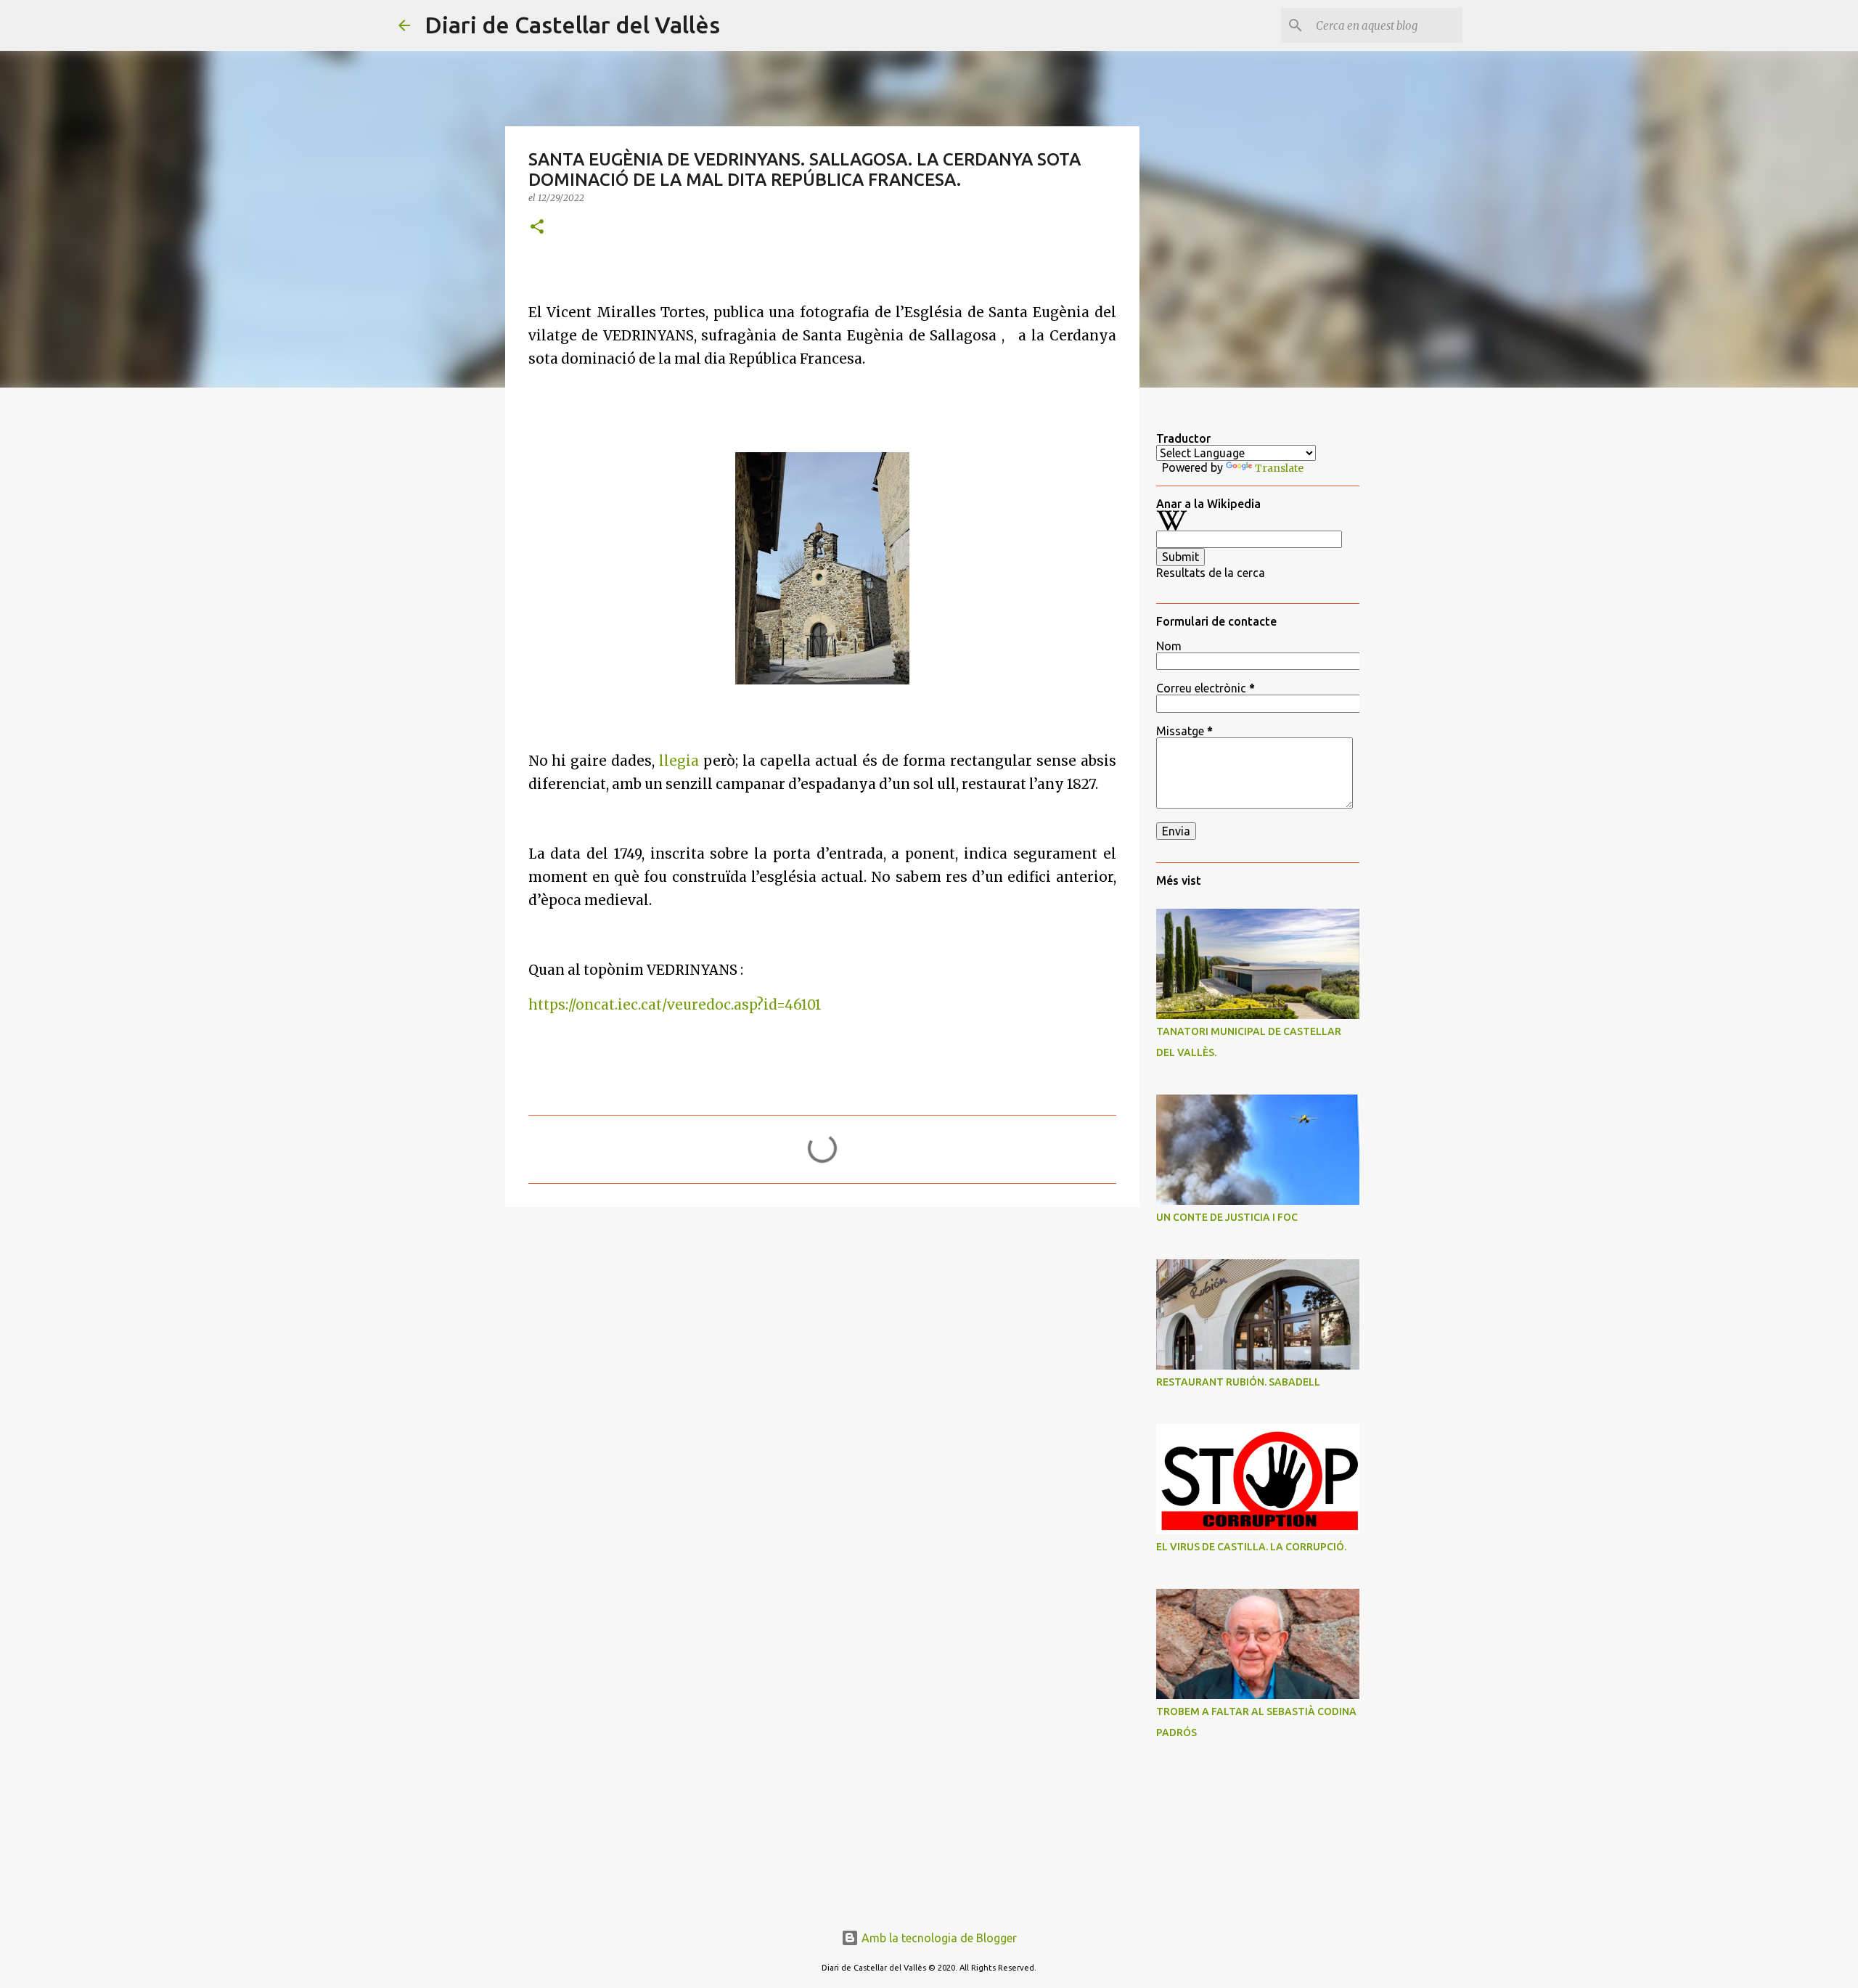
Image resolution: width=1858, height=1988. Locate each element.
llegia (679, 761)
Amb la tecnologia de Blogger (938, 1938)
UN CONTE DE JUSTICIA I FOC (1227, 1217)
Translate (1279, 468)
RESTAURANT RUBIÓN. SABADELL (1238, 1382)
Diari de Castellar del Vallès (572, 25)
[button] (537, 228)
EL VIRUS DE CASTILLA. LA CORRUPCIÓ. (1251, 1547)
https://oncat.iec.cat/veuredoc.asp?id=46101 (675, 1005)
